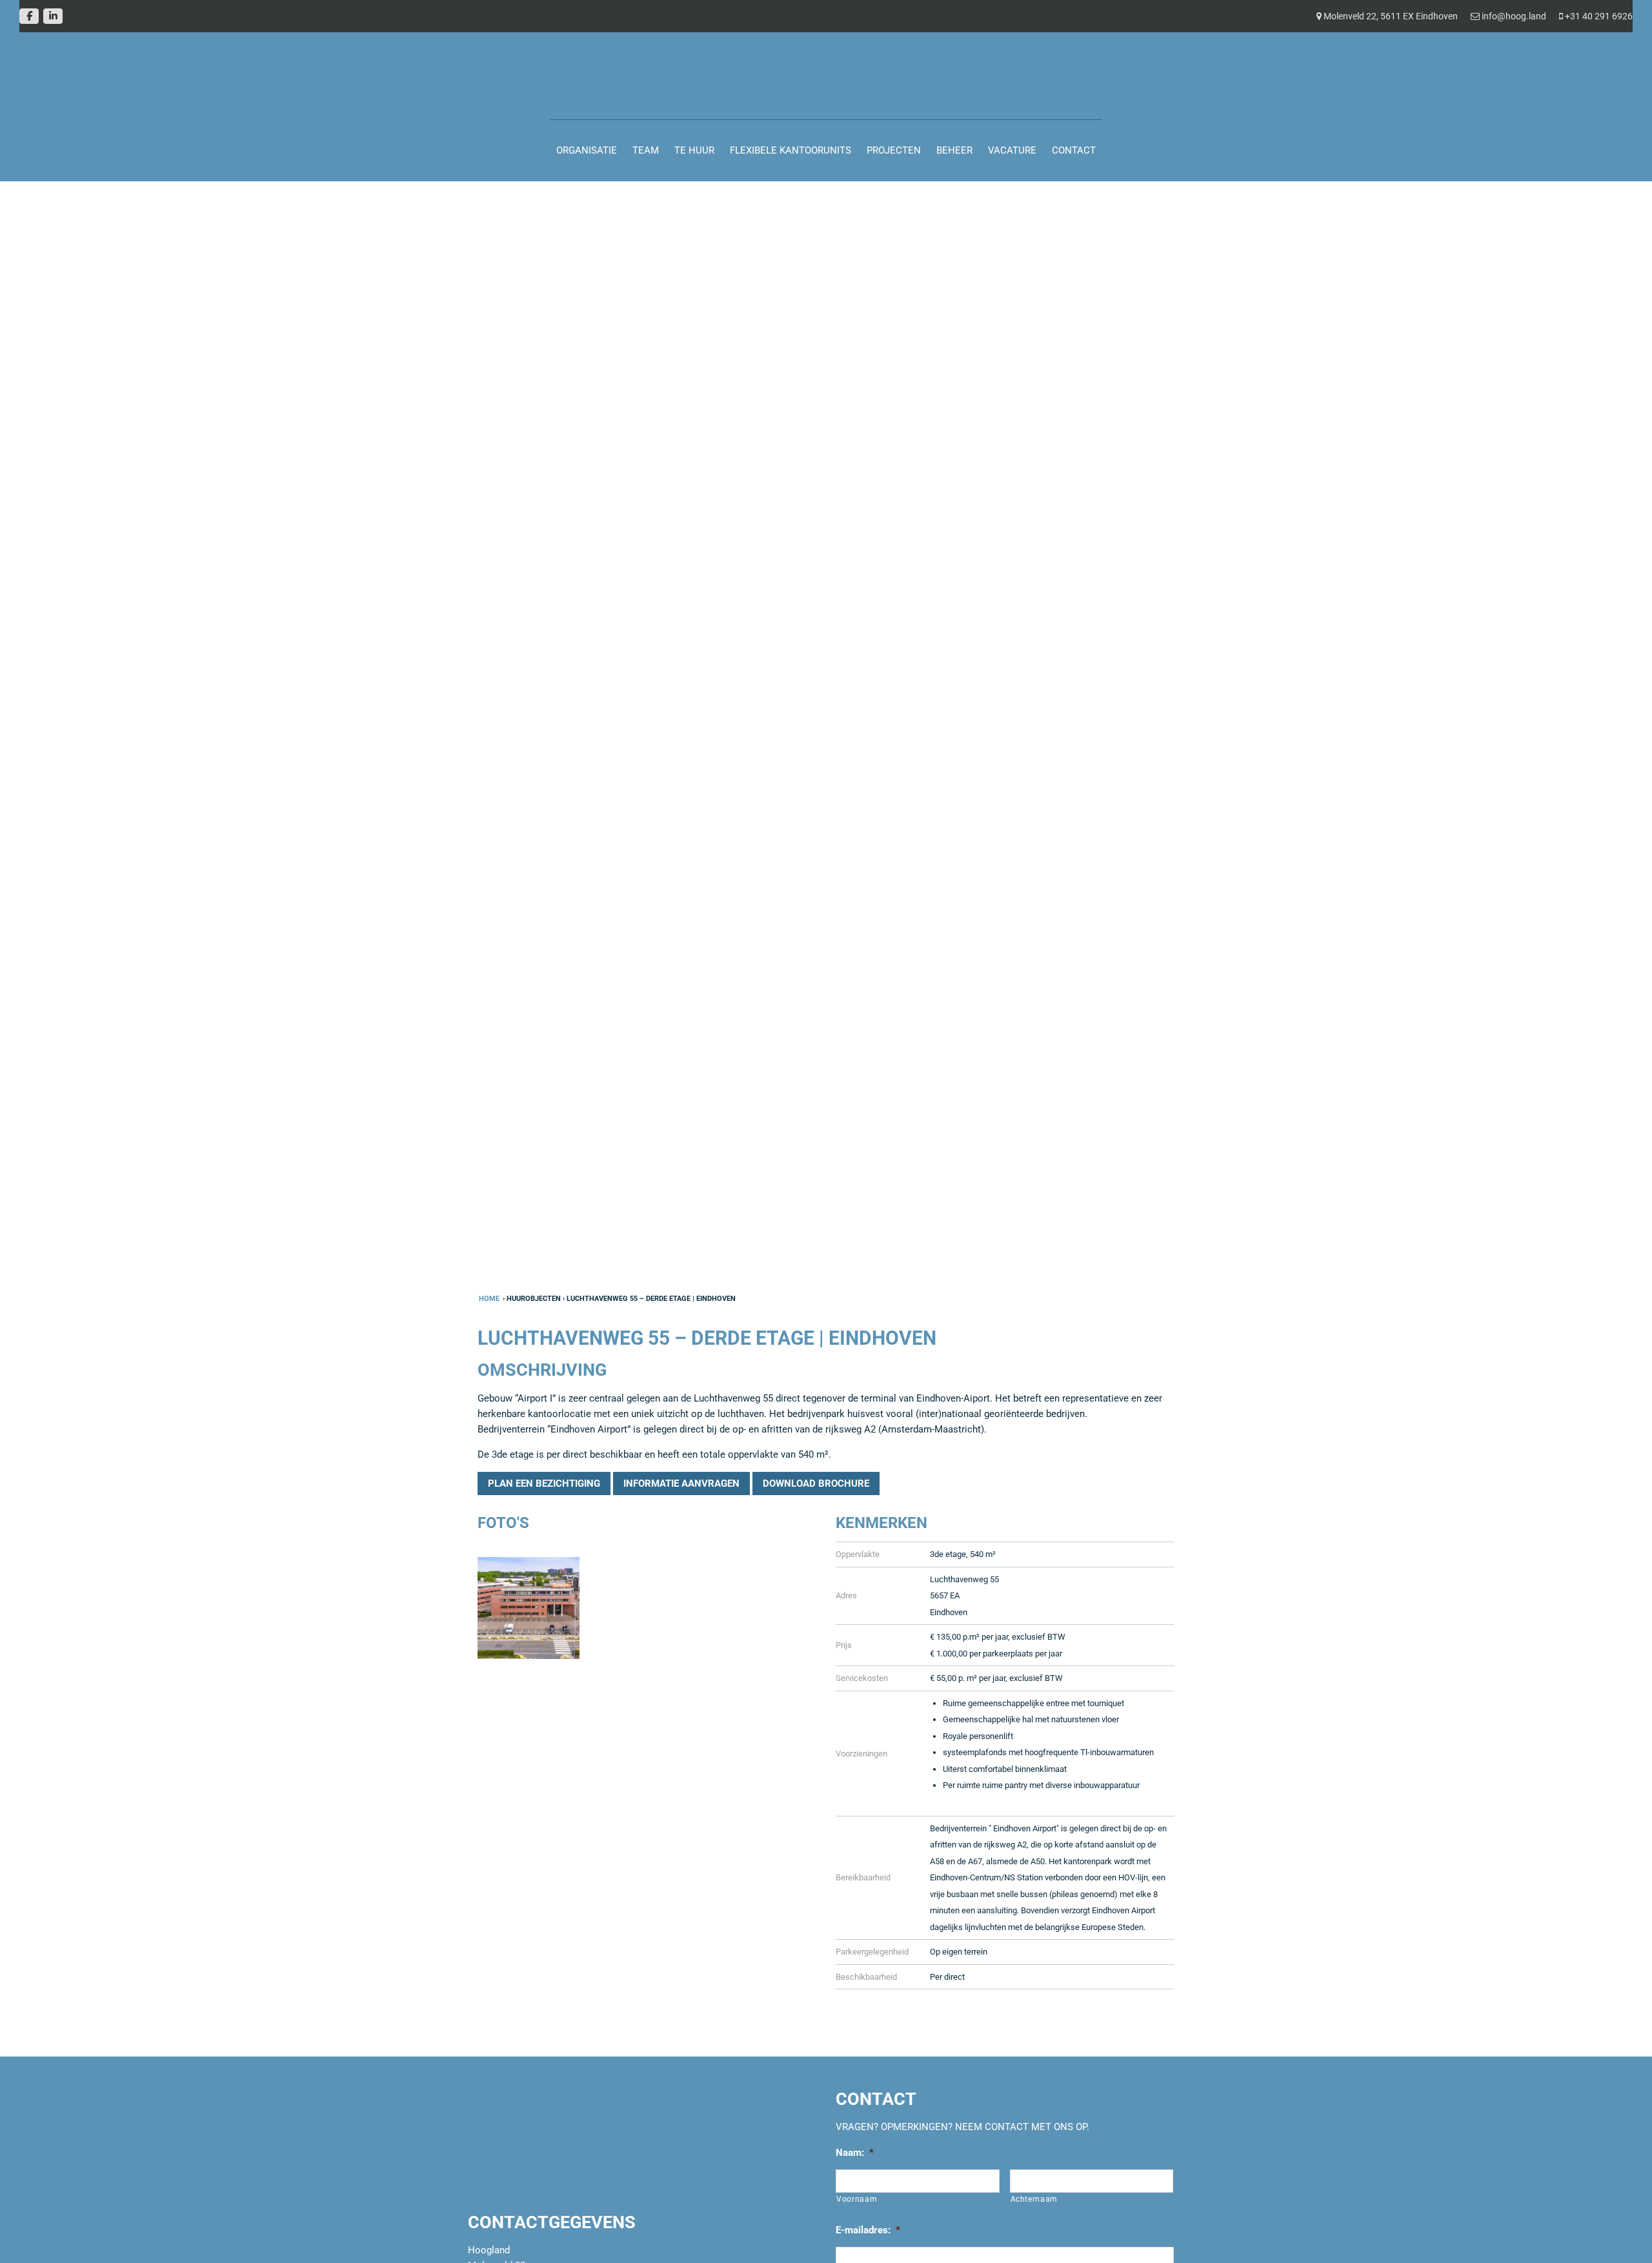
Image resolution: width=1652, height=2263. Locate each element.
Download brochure (816, 1484)
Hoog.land (17, 35)
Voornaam (857, 2200)
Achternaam (1034, 2200)
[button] (124, 1131)
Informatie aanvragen (681, 1484)
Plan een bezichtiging (544, 1484)
